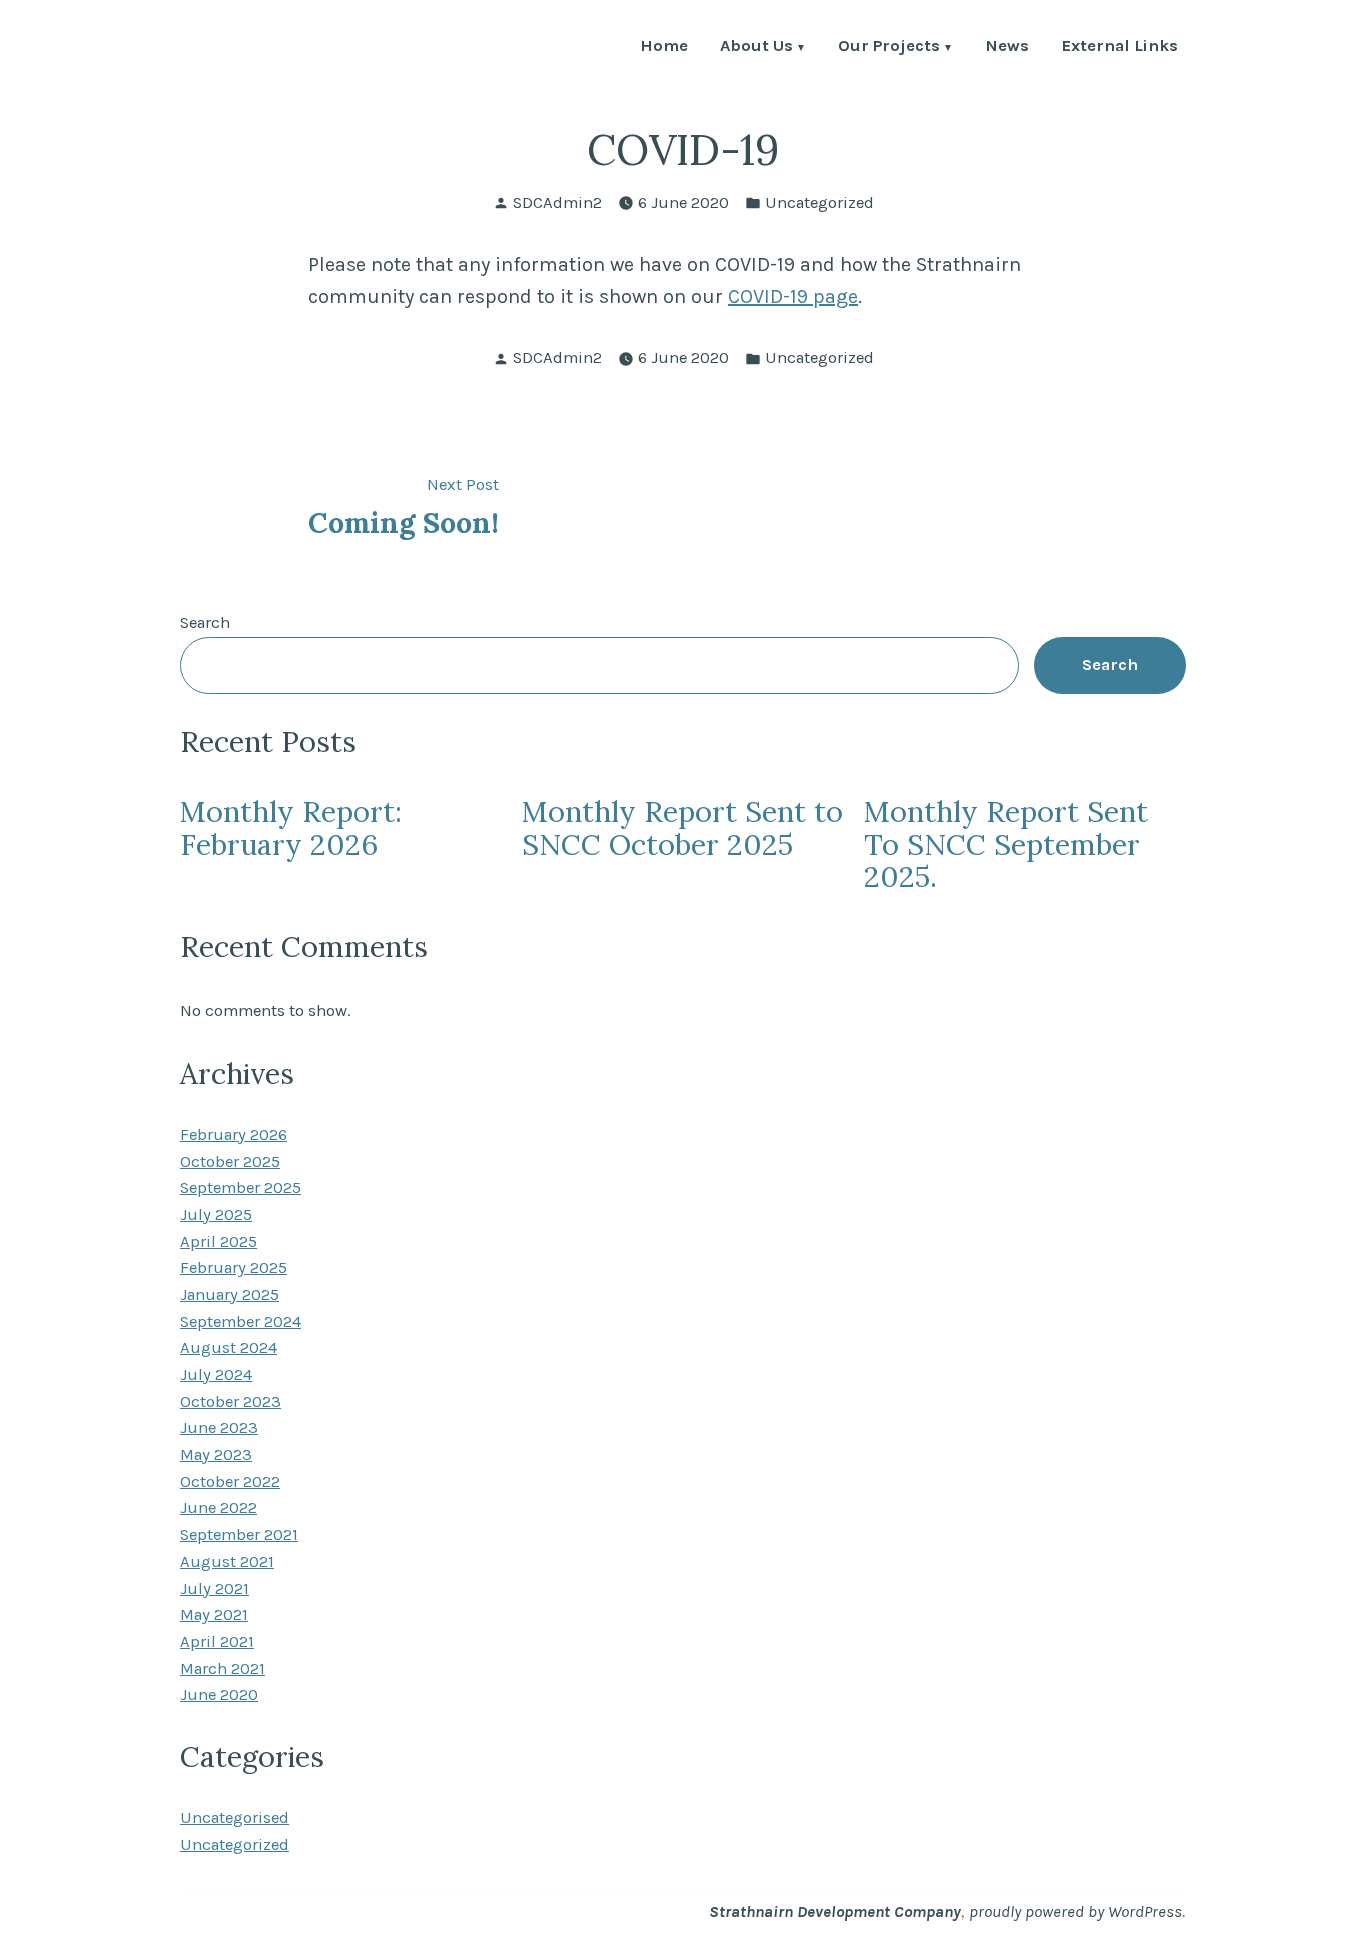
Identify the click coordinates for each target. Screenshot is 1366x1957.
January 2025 (229, 1294)
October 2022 (230, 1481)
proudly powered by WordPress (1075, 1911)
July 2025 (216, 1214)
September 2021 (239, 1534)
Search (205, 622)
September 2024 (240, 1321)
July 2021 (214, 1588)
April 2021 (217, 1641)
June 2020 (219, 1694)
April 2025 (218, 1241)
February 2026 (233, 1134)
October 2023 (230, 1401)
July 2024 (216, 1374)
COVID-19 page (793, 296)
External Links (1119, 47)
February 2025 (233, 1267)
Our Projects (889, 47)
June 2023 (219, 1427)
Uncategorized (819, 202)
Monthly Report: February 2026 (291, 827)
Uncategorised (234, 1817)
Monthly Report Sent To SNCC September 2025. (1006, 844)
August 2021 (227, 1561)
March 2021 (222, 1668)
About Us (756, 47)
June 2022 (218, 1507)
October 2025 (230, 1161)
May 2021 (214, 1614)
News (1007, 47)
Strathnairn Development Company (835, 1911)
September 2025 (240, 1187)
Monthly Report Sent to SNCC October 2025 (682, 827)
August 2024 (228, 1347)
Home (664, 47)
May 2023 (216, 1454)
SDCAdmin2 (557, 202)
